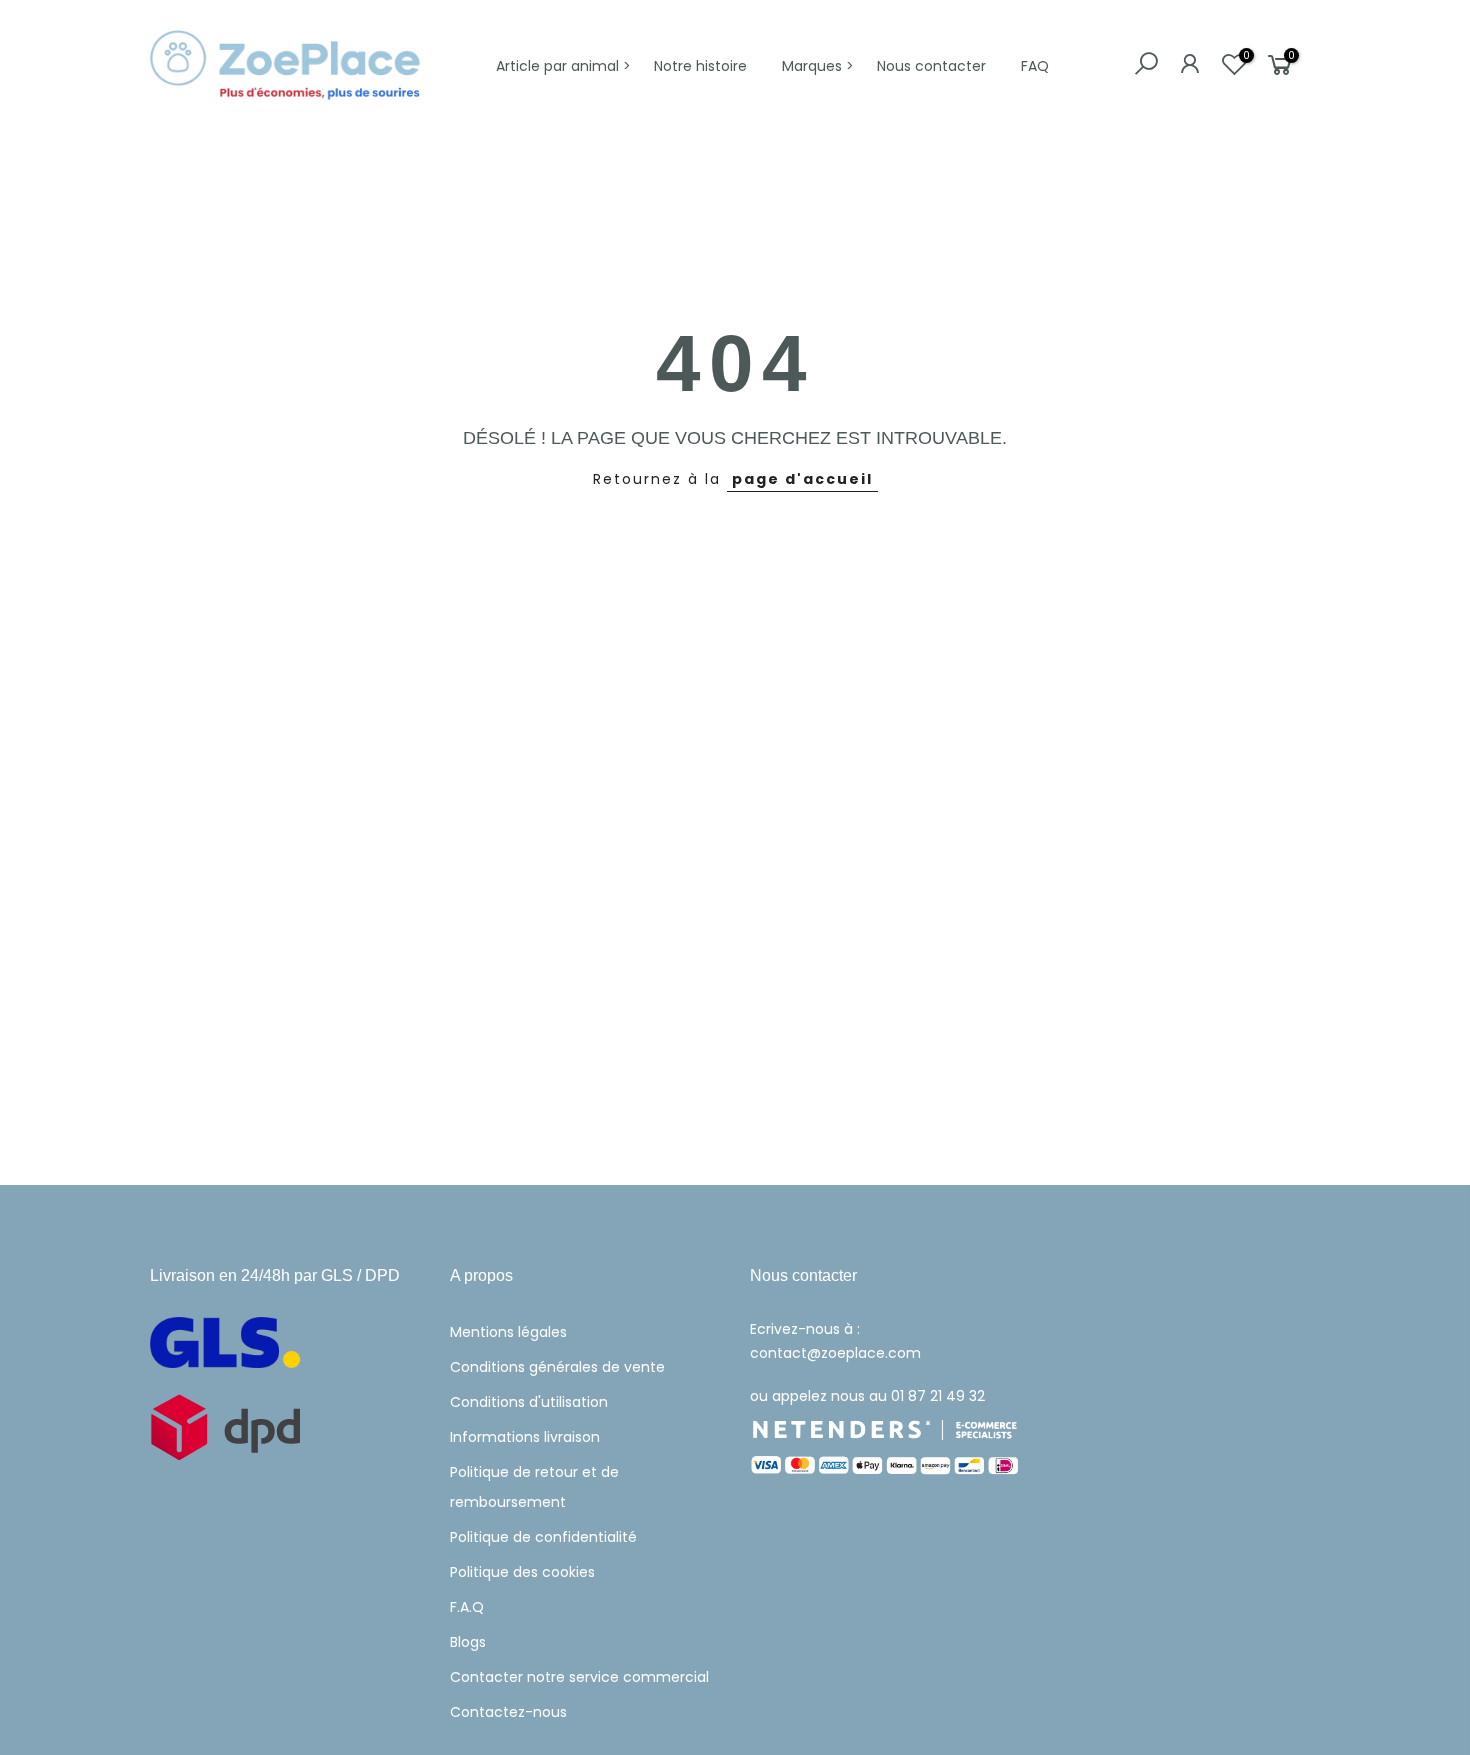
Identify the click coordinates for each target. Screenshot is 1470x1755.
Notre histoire (700, 66)
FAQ (1035, 66)
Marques (812, 66)
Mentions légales (508, 1332)
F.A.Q (467, 1607)
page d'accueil (802, 479)
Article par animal (557, 66)
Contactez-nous (508, 1712)
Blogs (468, 1642)
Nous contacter (931, 66)
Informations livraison (525, 1437)
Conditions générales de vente (557, 1367)
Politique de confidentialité (543, 1537)
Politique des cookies (522, 1572)
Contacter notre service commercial (579, 1677)
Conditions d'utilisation (529, 1402)
